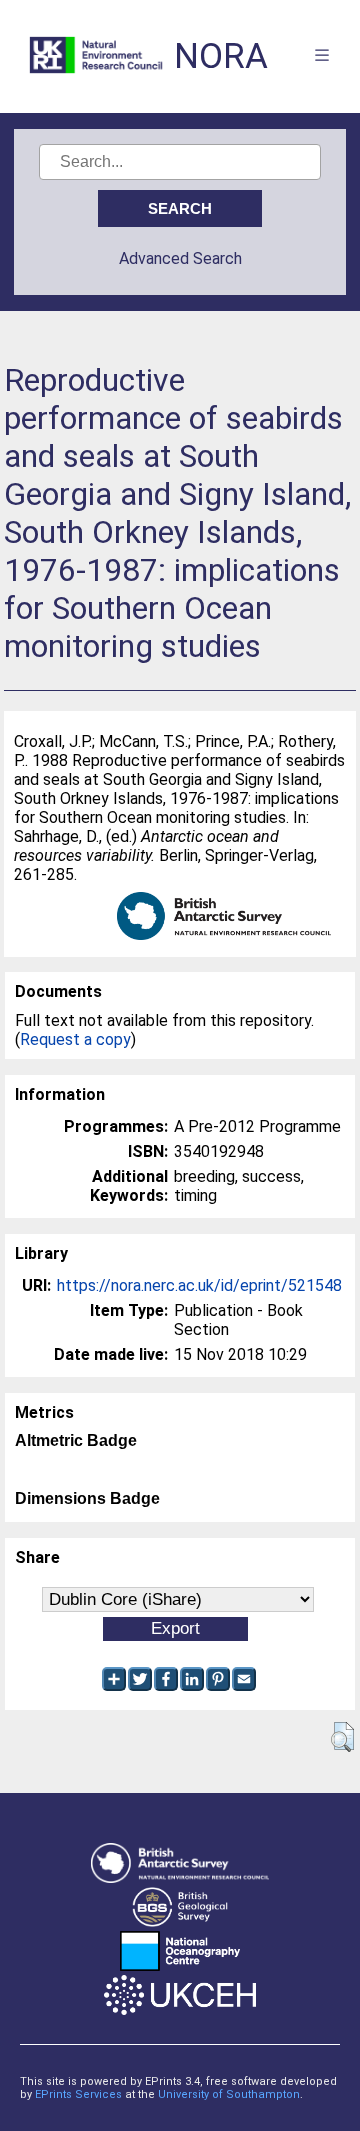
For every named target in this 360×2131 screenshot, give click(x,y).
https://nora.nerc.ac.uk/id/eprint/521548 (199, 1285)
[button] (342, 1737)
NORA (221, 56)
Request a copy (75, 1039)
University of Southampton (229, 2094)
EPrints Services (78, 2094)
